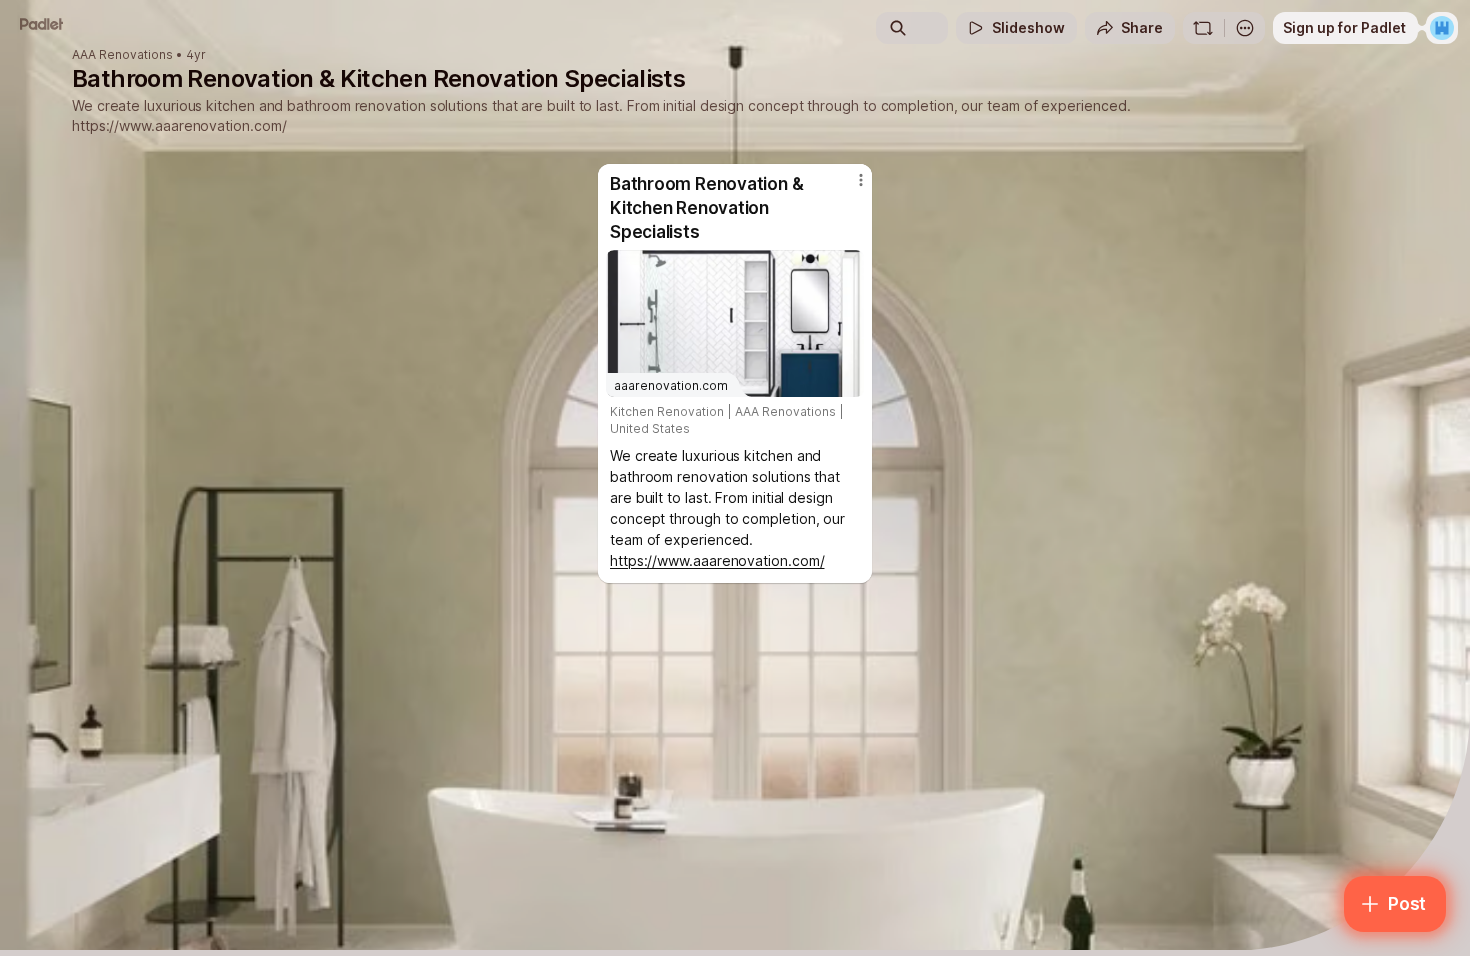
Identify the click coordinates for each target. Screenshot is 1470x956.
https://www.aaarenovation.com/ (179, 125)
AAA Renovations (122, 55)
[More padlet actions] (1245, 28)
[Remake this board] (1203, 28)
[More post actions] (861, 180)
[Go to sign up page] (1442, 28)
